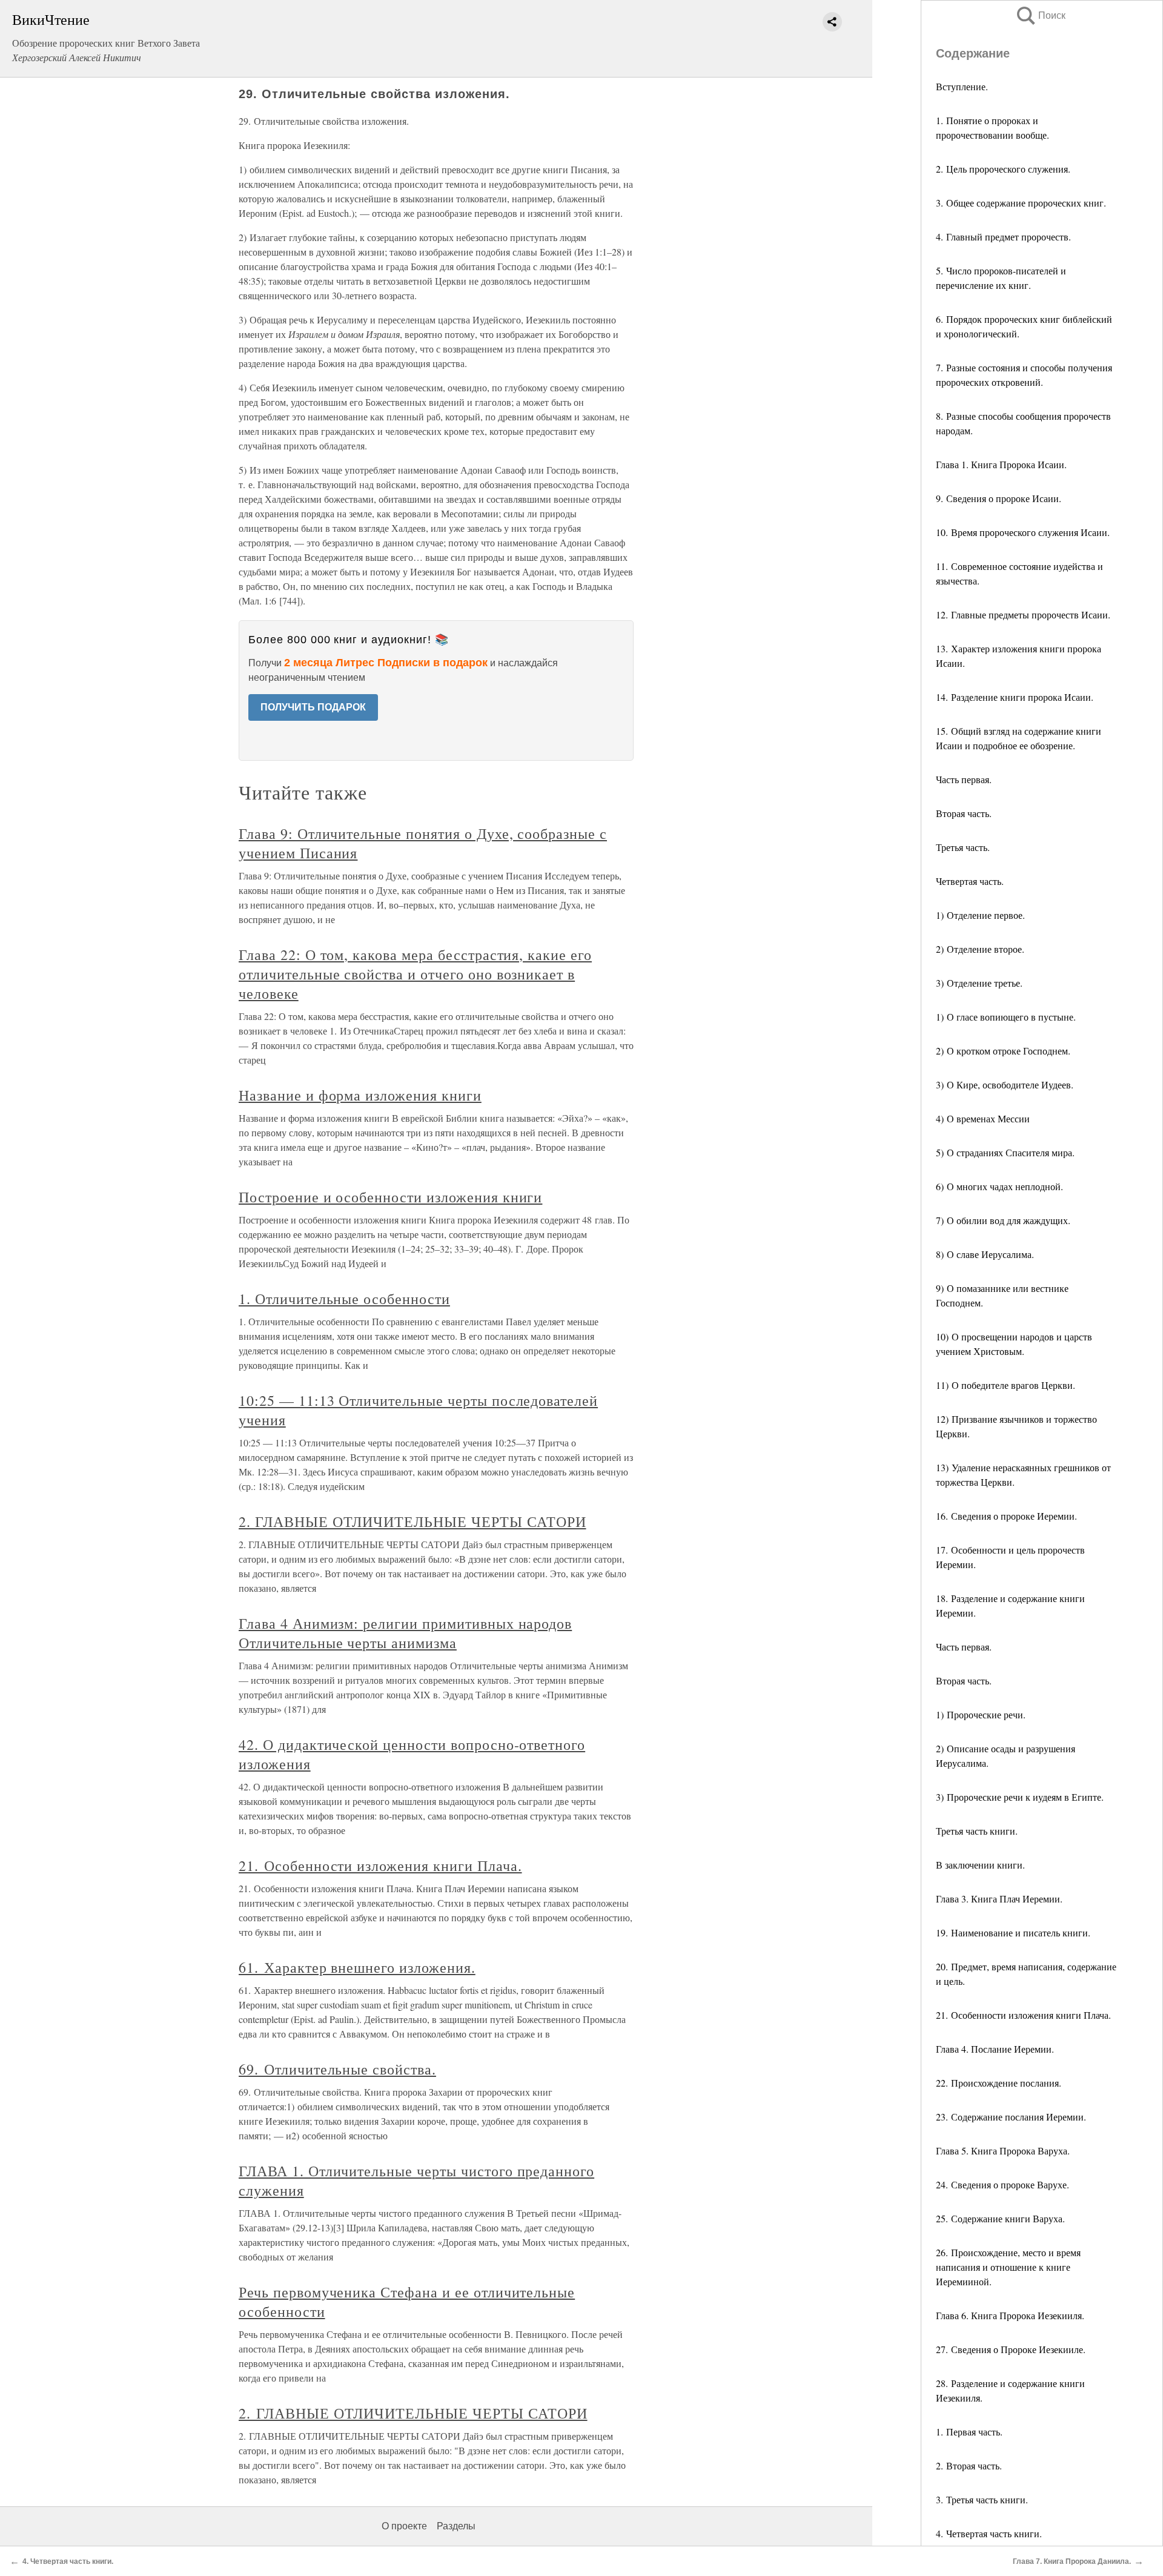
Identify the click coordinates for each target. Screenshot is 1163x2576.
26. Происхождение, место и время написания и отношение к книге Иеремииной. (1008, 2267)
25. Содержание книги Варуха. (1000, 2218)
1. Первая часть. (969, 2432)
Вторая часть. (964, 813)
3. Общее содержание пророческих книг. (1021, 203)
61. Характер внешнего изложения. (357, 1967)
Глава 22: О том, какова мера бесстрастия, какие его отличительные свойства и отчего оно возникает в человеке (415, 974)
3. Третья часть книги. (982, 2499)
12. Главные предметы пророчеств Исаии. (1023, 614)
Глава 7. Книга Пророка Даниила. (1072, 2561)
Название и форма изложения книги (360, 1095)
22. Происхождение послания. (999, 2083)
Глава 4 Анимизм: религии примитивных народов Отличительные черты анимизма (405, 1633)
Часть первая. (964, 779)
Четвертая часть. (970, 881)
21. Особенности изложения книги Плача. (1023, 2015)
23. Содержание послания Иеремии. (1011, 2117)
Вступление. (962, 86)
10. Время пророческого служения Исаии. (1023, 532)
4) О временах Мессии (983, 1118)
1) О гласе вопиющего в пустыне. (1006, 1017)
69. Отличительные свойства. (337, 2069)
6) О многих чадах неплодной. (999, 1186)
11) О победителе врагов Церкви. (1006, 1385)
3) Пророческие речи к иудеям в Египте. (1020, 1797)
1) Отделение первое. (980, 915)
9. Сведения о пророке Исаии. (999, 498)
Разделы (456, 2526)
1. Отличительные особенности (344, 1299)
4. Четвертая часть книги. (989, 2533)
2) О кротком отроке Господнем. (1003, 1051)
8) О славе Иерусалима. (985, 1254)
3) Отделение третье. (979, 983)
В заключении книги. (980, 1865)
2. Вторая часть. (969, 2465)
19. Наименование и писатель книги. (1013, 1932)
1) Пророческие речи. (981, 1714)
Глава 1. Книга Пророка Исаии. (1001, 464)
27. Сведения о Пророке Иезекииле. (1011, 2349)
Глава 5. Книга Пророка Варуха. (1003, 2151)
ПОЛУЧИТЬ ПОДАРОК (313, 707)
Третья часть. (963, 847)
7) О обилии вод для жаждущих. (1003, 1220)
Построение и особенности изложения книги (390, 1197)
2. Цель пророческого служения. (1003, 169)
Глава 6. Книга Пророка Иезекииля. (1010, 2315)
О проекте (404, 2526)
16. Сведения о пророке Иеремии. (1006, 1516)
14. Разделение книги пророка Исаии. (1015, 697)
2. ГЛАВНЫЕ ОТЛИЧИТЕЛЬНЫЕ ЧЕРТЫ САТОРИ (413, 1521)
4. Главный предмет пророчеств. (1003, 237)
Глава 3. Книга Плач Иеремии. (999, 1899)
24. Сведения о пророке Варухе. (1002, 2184)
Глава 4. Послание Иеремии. (995, 2049)
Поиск (1040, 15)
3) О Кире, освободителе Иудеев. (1005, 1084)
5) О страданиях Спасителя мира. (1005, 1152)
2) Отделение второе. (980, 949)
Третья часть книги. (977, 1831)
